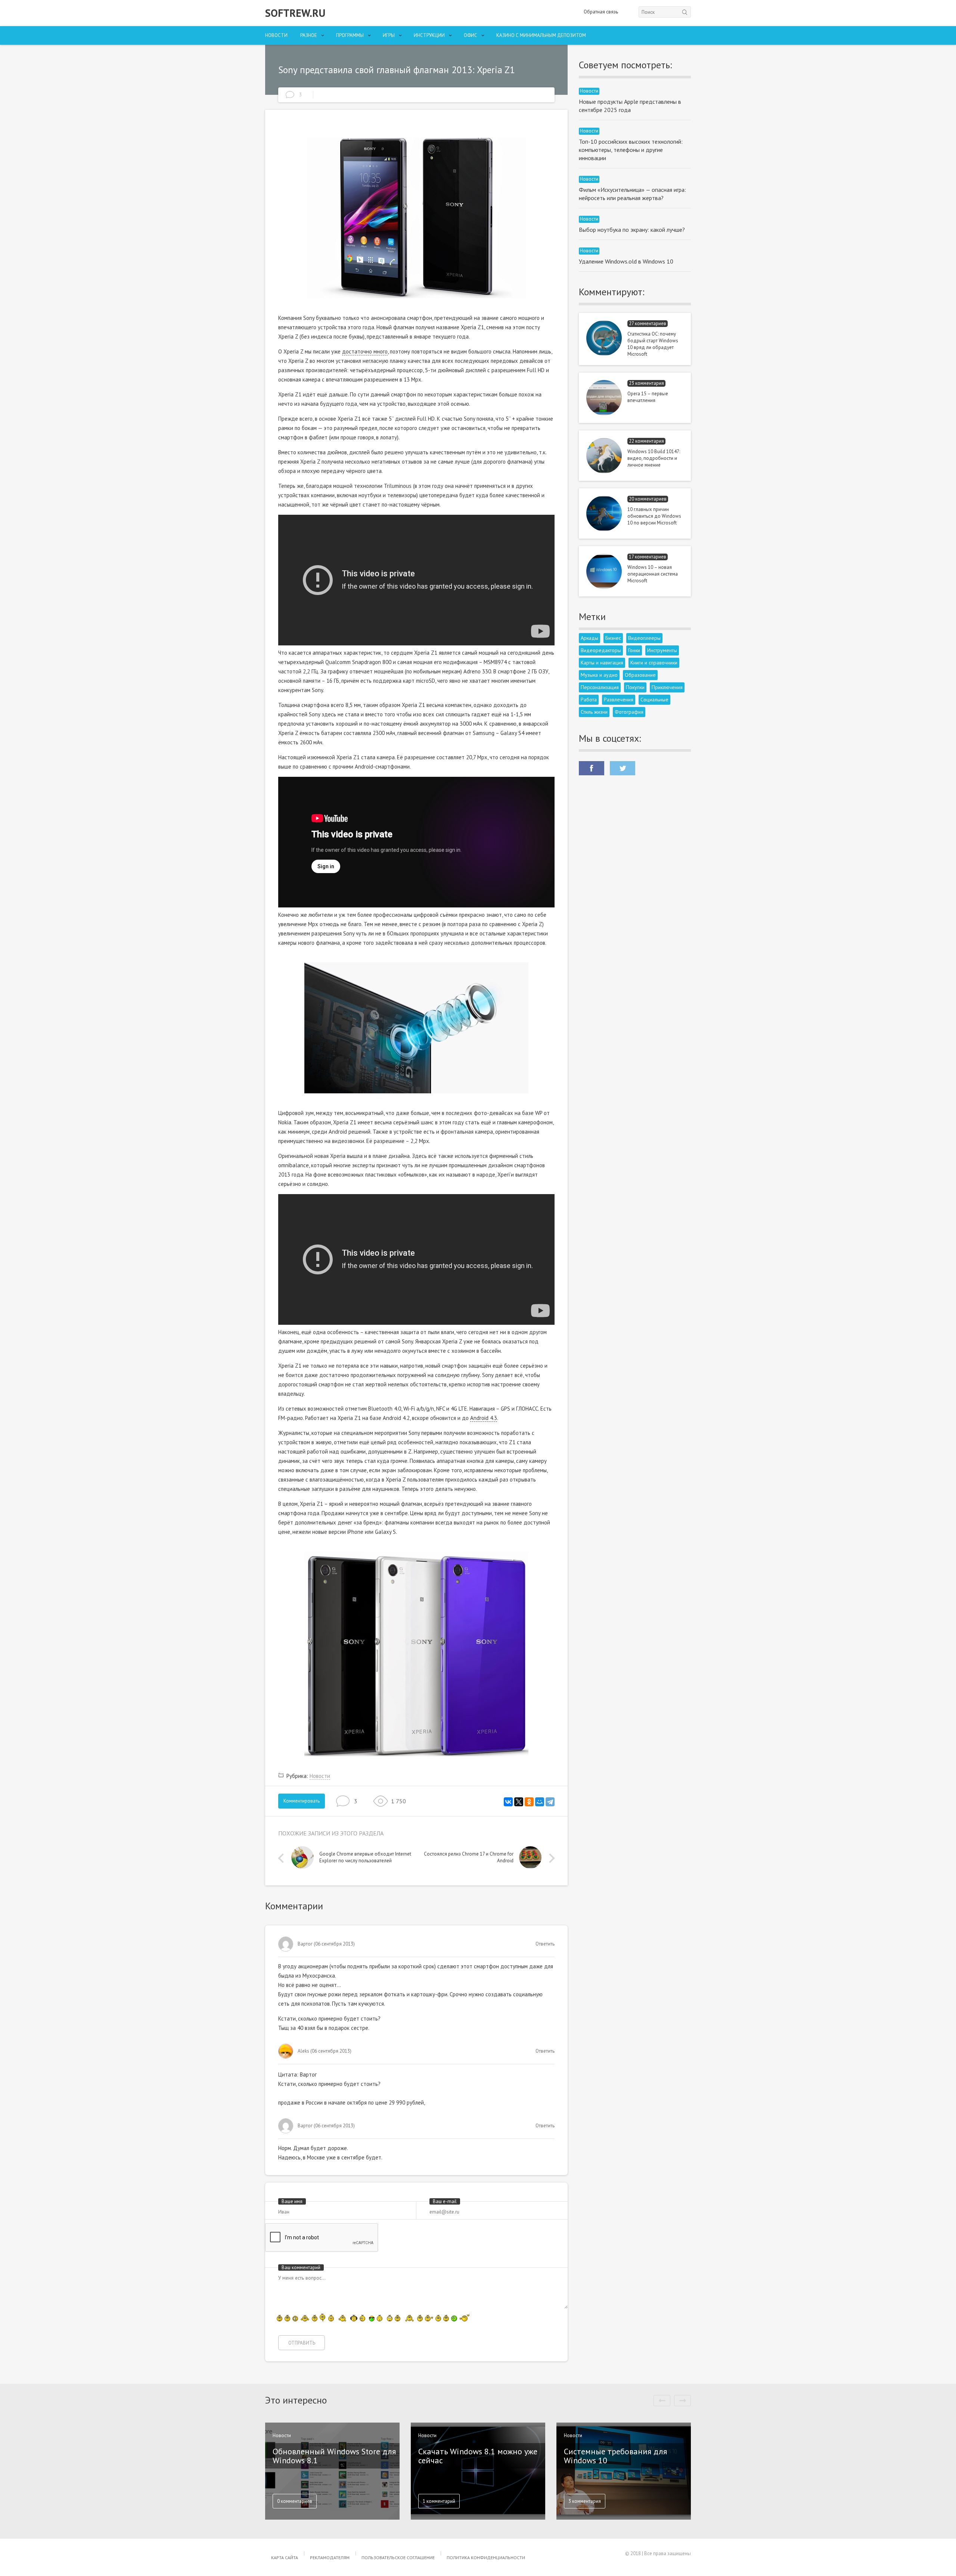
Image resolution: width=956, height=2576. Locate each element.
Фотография (629, 712)
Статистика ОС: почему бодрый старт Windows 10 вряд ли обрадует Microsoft (653, 344)
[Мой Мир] (540, 1802)
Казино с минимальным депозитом (541, 35)
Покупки (635, 687)
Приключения (667, 687)
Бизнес (613, 638)
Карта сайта (285, 2558)
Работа (589, 700)
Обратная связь (601, 12)
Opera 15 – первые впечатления (648, 397)
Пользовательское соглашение (398, 2558)
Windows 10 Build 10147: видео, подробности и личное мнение (654, 458)
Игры (389, 35)
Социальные (654, 700)
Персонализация (600, 687)
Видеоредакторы (601, 650)
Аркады (589, 638)
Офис (471, 35)
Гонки (634, 650)
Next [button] (550, 1858)
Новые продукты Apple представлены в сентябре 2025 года (630, 106)
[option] (354, 1859)
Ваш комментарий (301, 2267)
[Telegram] (550, 1802)
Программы (350, 35)
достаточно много (365, 351)
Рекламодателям (330, 2558)
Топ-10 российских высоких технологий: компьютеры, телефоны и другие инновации (631, 150)
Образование (640, 675)
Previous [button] (283, 1858)
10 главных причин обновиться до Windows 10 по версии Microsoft (654, 516)
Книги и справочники (654, 663)
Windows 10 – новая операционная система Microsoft (653, 574)
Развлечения (619, 700)
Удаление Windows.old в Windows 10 (626, 261)
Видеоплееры (644, 638)
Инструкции (429, 35)
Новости (276, 35)
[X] (519, 1802)
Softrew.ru (295, 13)
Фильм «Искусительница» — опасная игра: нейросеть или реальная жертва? (632, 194)
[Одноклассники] (529, 1802)
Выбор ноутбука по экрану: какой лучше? (632, 230)
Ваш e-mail (445, 2201)
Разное (309, 35)
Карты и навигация (602, 663)
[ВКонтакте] (508, 1802)
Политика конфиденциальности (486, 2558)
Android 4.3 (484, 1418)
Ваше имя (292, 2201)
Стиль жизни (594, 712)
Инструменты (662, 650)
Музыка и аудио (599, 675)
